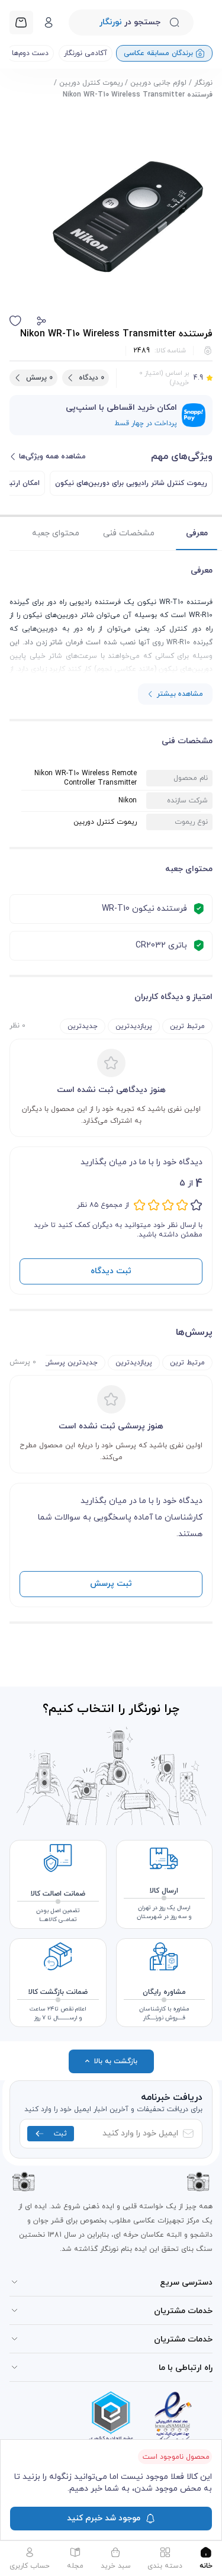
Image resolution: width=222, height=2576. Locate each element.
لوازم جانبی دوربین (158, 83)
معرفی (197, 533)
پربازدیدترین (134, 1026)
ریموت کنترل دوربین (91, 83)
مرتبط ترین (187, 1026)
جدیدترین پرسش (71, 1363)
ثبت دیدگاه (111, 1271)
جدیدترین (83, 1026)
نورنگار (203, 83)
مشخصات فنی (129, 533)
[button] (41, 321)
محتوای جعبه (56, 533)
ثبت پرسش (111, 1584)
